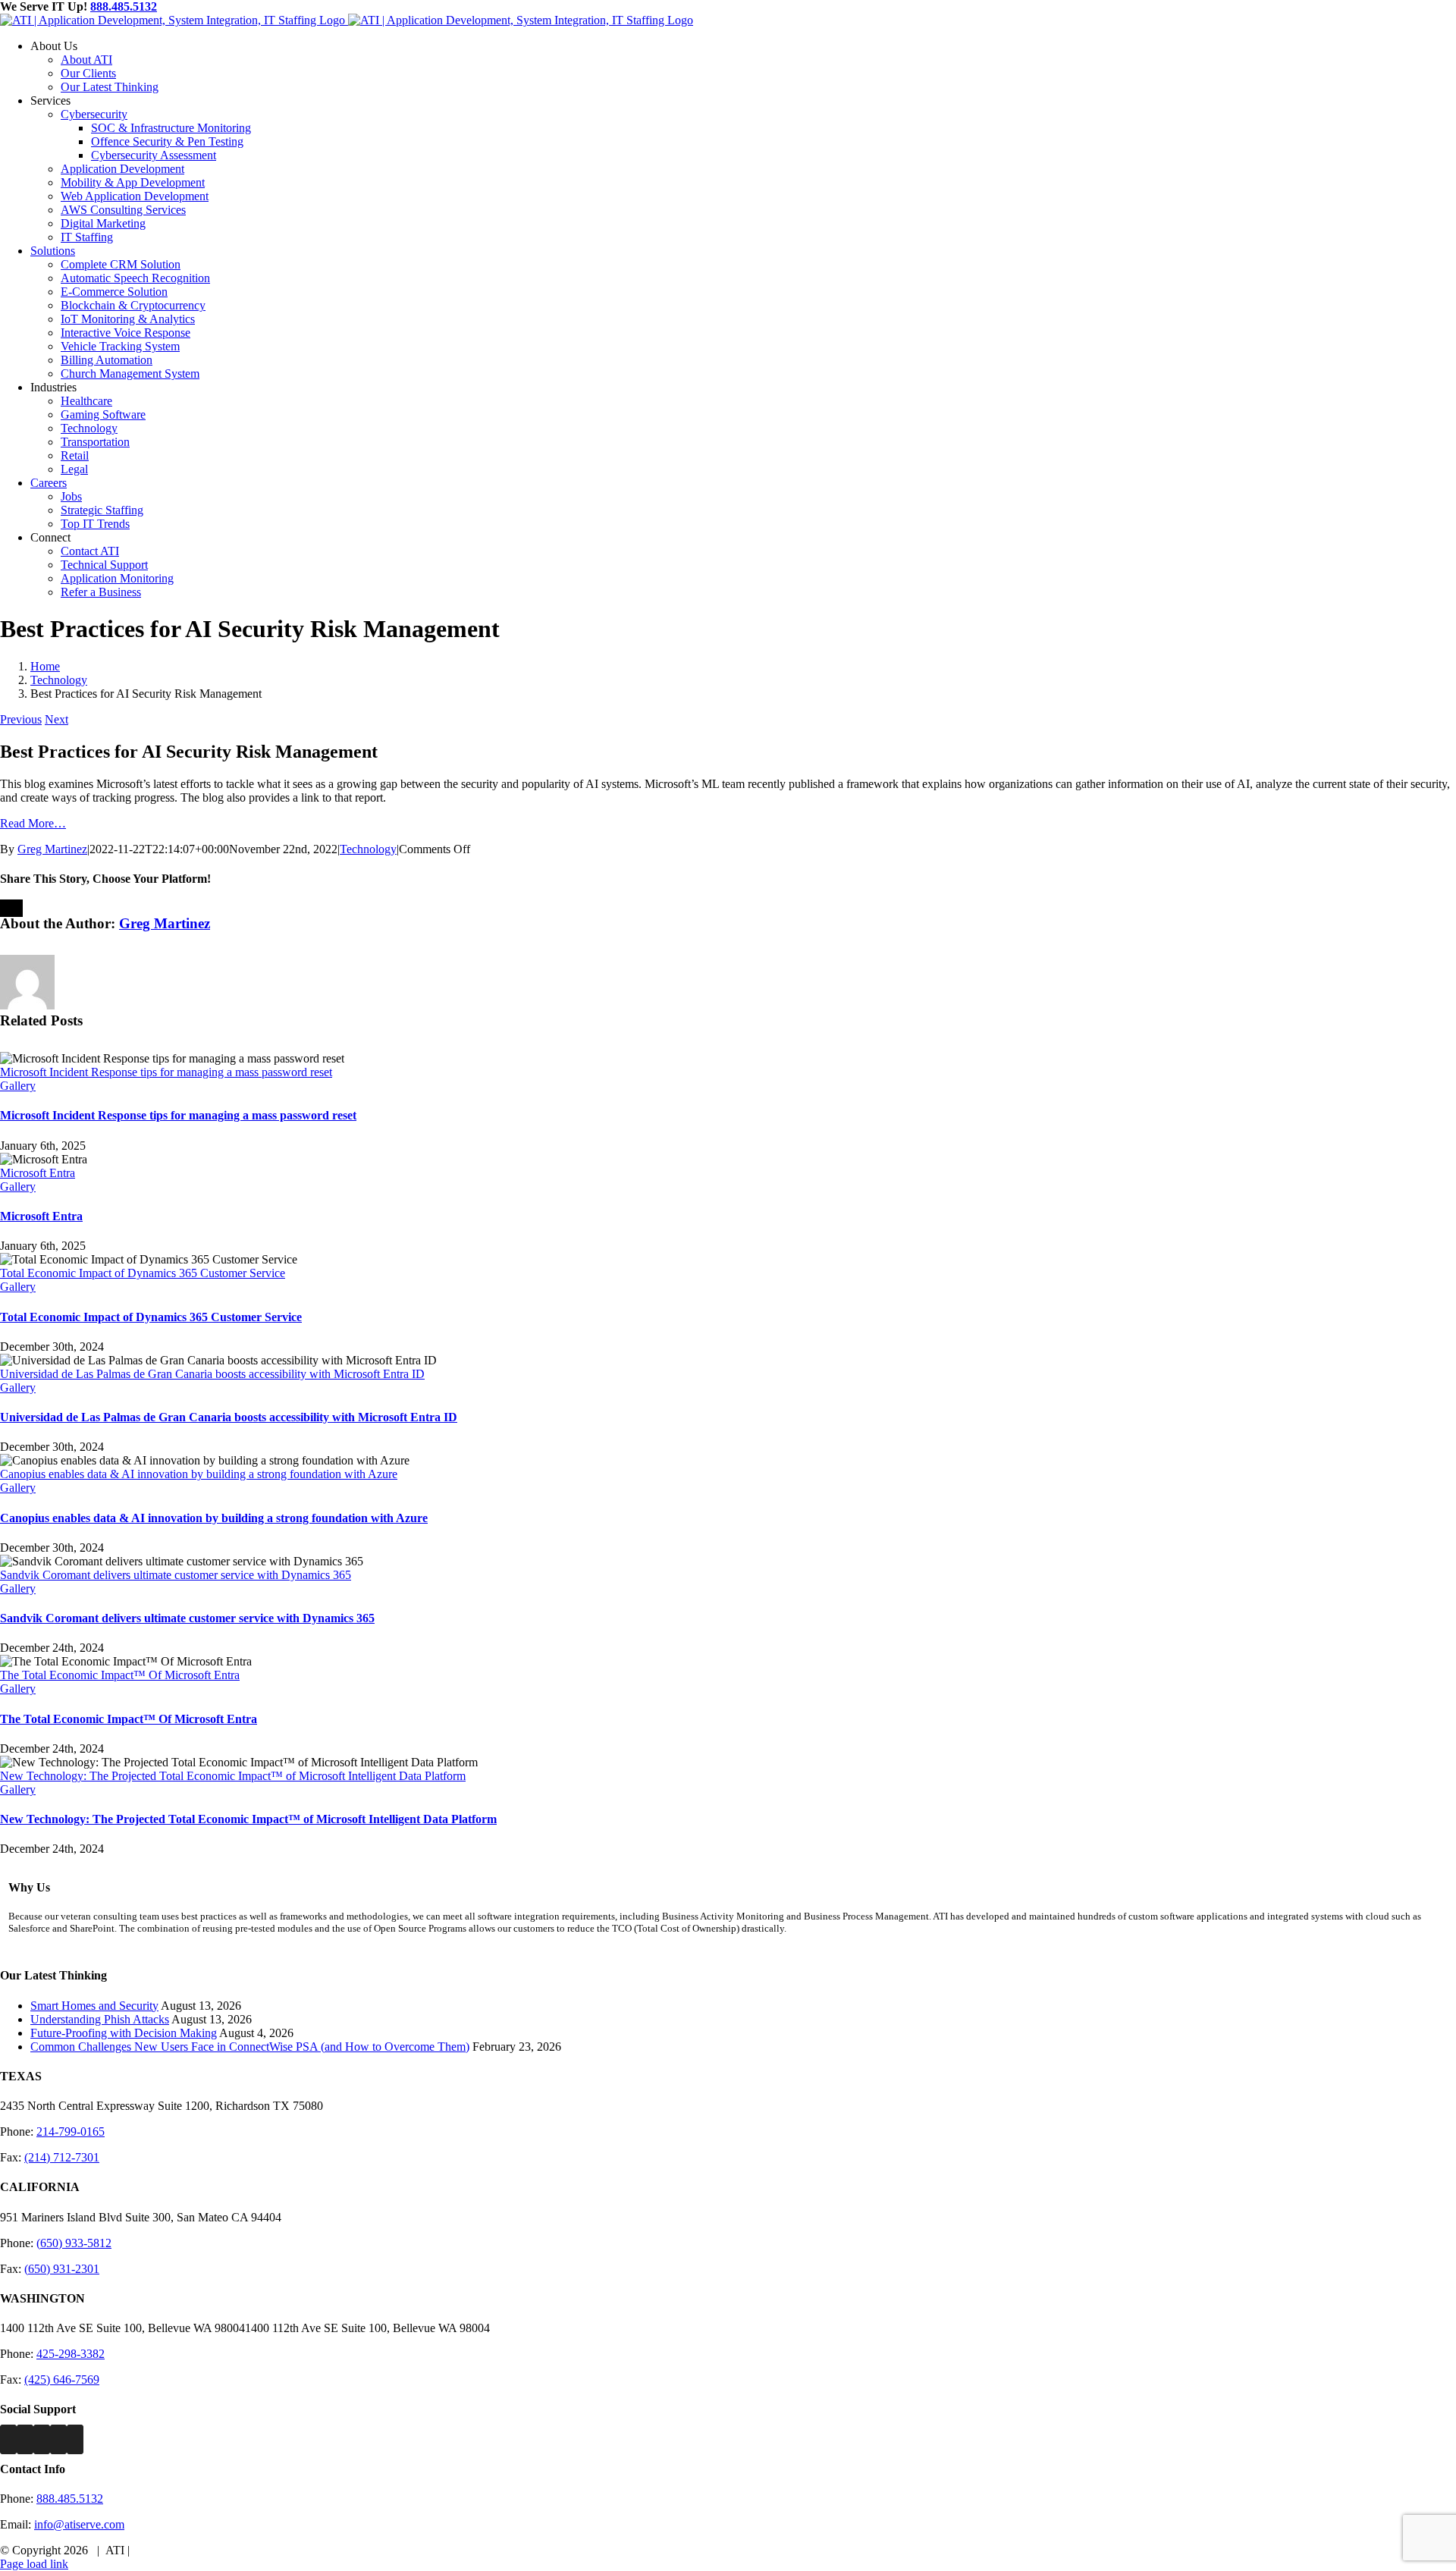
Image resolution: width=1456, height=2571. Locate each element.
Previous (21, 719)
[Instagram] (42, 2439)
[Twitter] (25, 2439)
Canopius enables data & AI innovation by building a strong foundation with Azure (199, 1474)
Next (56, 719)
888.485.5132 (124, 6)
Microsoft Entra (38, 1173)
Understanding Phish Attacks (100, 2019)
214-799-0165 (71, 2132)
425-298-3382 (71, 2354)
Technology (368, 849)
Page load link (34, 2564)
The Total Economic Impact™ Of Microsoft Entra (120, 1675)
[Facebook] (8, 2439)
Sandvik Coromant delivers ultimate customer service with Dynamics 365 (176, 1575)
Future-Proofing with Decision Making (124, 2033)
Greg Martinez (52, 849)
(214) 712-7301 (62, 2157)
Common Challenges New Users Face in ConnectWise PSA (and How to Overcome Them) (250, 2047)
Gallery (18, 1086)
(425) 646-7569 (62, 2380)
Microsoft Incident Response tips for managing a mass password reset (166, 1072)
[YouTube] (75, 2439)
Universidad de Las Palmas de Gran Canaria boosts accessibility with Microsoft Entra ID (212, 1374)
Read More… (33, 823)
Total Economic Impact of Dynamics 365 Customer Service (143, 1273)
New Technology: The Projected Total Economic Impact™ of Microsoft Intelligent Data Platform (233, 1776)
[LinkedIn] (58, 2439)
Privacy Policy (168, 2550)
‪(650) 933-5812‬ (74, 2243)
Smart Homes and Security (94, 2006)
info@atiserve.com (79, 2524)
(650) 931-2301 (62, 2269)
